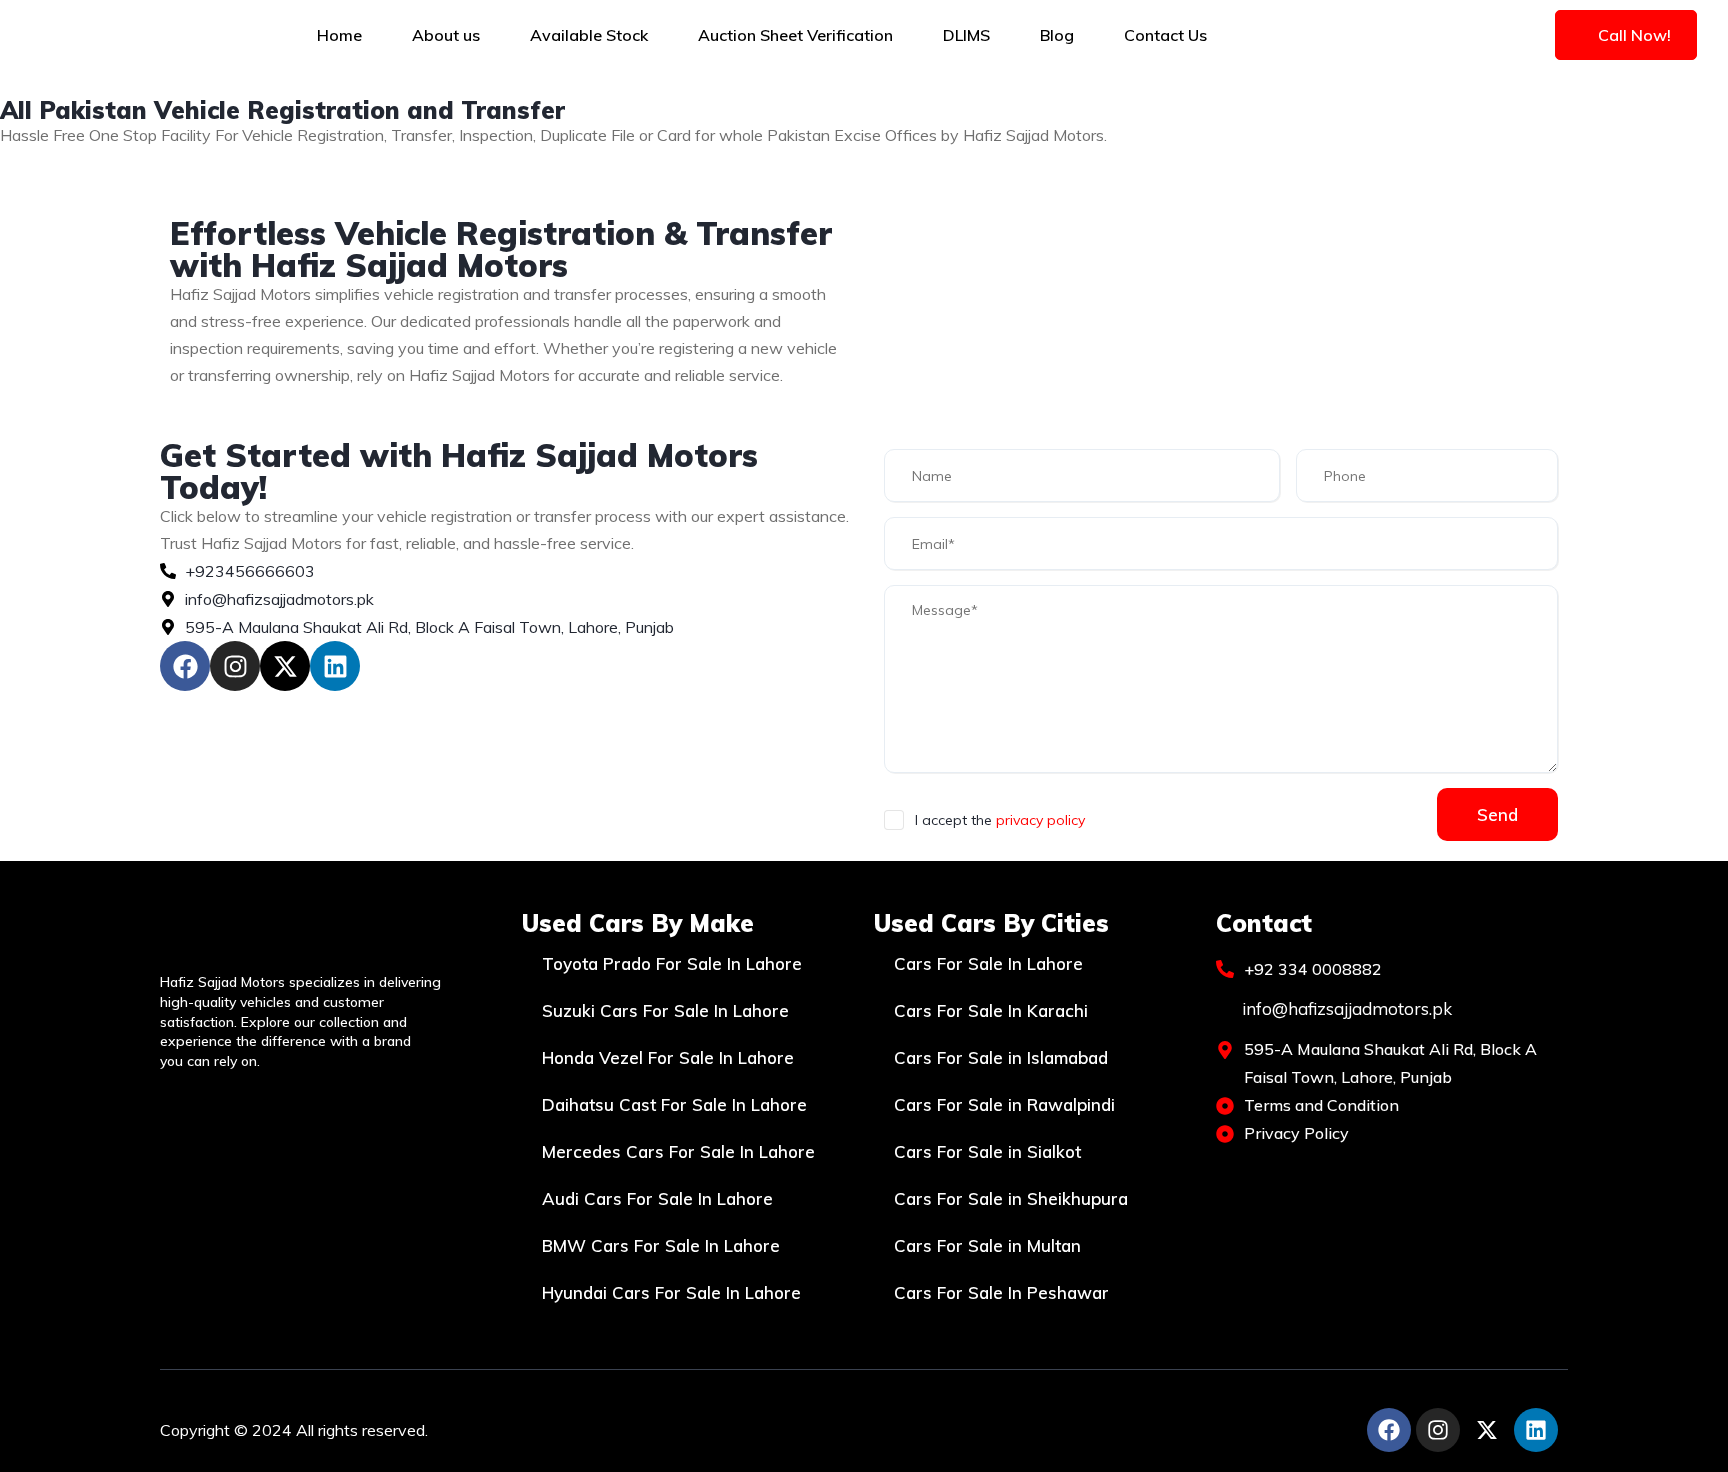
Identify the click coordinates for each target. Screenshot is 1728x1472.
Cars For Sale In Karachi (991, 1010)
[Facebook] (185, 666)
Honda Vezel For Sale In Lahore (668, 1057)
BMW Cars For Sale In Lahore (661, 1245)
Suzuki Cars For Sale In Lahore (665, 1010)
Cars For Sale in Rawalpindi (1004, 1104)
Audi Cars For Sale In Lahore (657, 1198)
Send (1497, 814)
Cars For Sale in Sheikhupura (1011, 1198)
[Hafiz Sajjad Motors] (137, 35)
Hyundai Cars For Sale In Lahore (671, 1292)
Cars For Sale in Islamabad (1001, 1057)
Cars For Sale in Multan (987, 1245)
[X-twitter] (285, 666)
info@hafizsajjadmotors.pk (1345, 1008)
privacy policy (1040, 820)
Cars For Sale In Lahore (988, 963)
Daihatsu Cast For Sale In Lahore (674, 1104)
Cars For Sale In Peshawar (1001, 1292)
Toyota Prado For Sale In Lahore (672, 963)
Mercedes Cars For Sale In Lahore (678, 1151)
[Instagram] (235, 666)
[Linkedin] (335, 666)
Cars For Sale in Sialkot (987, 1151)
